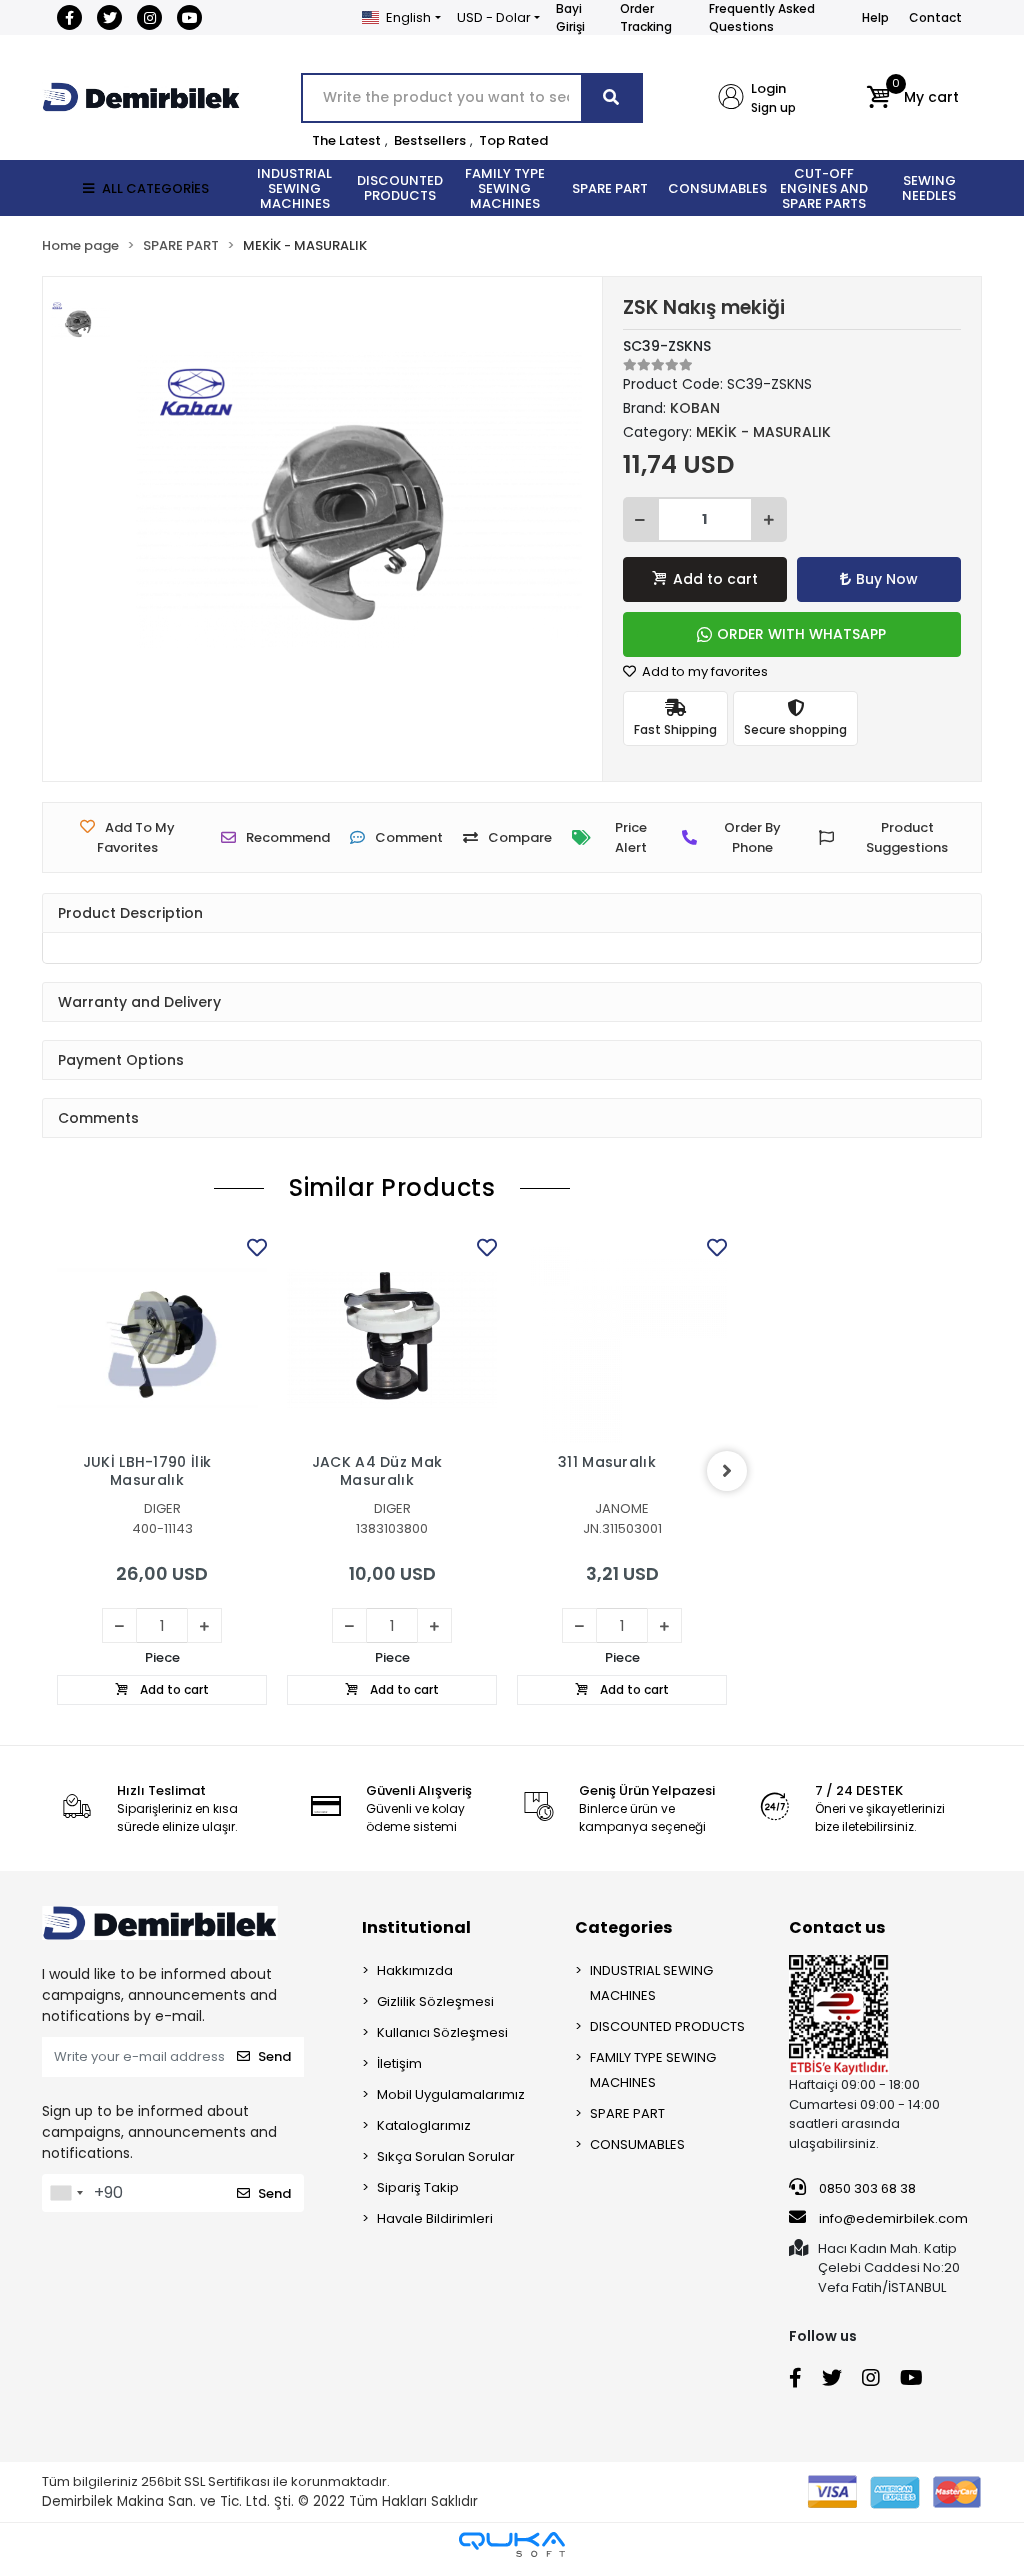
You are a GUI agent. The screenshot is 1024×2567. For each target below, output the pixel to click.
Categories (623, 1927)
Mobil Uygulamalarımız (451, 2094)
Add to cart (715, 579)
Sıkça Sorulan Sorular (446, 2156)
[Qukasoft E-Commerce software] (512, 2544)
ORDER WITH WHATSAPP (801, 634)
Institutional (416, 1927)
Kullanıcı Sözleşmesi (442, 2032)
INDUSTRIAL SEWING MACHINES (651, 1983)
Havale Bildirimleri (435, 2218)
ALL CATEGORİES (155, 188)
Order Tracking (646, 17)
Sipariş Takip (418, 2187)
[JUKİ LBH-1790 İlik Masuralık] (162, 1338)
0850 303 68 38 (866, 2188)
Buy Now (887, 579)
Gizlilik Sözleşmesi (435, 2001)
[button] (912, 98)
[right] (727, 1471)
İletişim (399, 2063)
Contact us (837, 1927)
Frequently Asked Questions (762, 17)
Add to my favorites (703, 671)
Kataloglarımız (424, 2125)
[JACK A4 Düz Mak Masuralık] (392, 1338)
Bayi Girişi (570, 17)
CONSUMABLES (637, 2144)
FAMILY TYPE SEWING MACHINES (653, 2070)
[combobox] (66, 2193)
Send (274, 2056)
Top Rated (513, 140)
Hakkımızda (415, 1970)
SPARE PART (627, 2113)
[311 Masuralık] (622, 1338)
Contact (935, 17)
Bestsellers (430, 140)
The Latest (346, 140)
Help (875, 17)
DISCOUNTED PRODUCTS (667, 2026)
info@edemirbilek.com (893, 2218)
